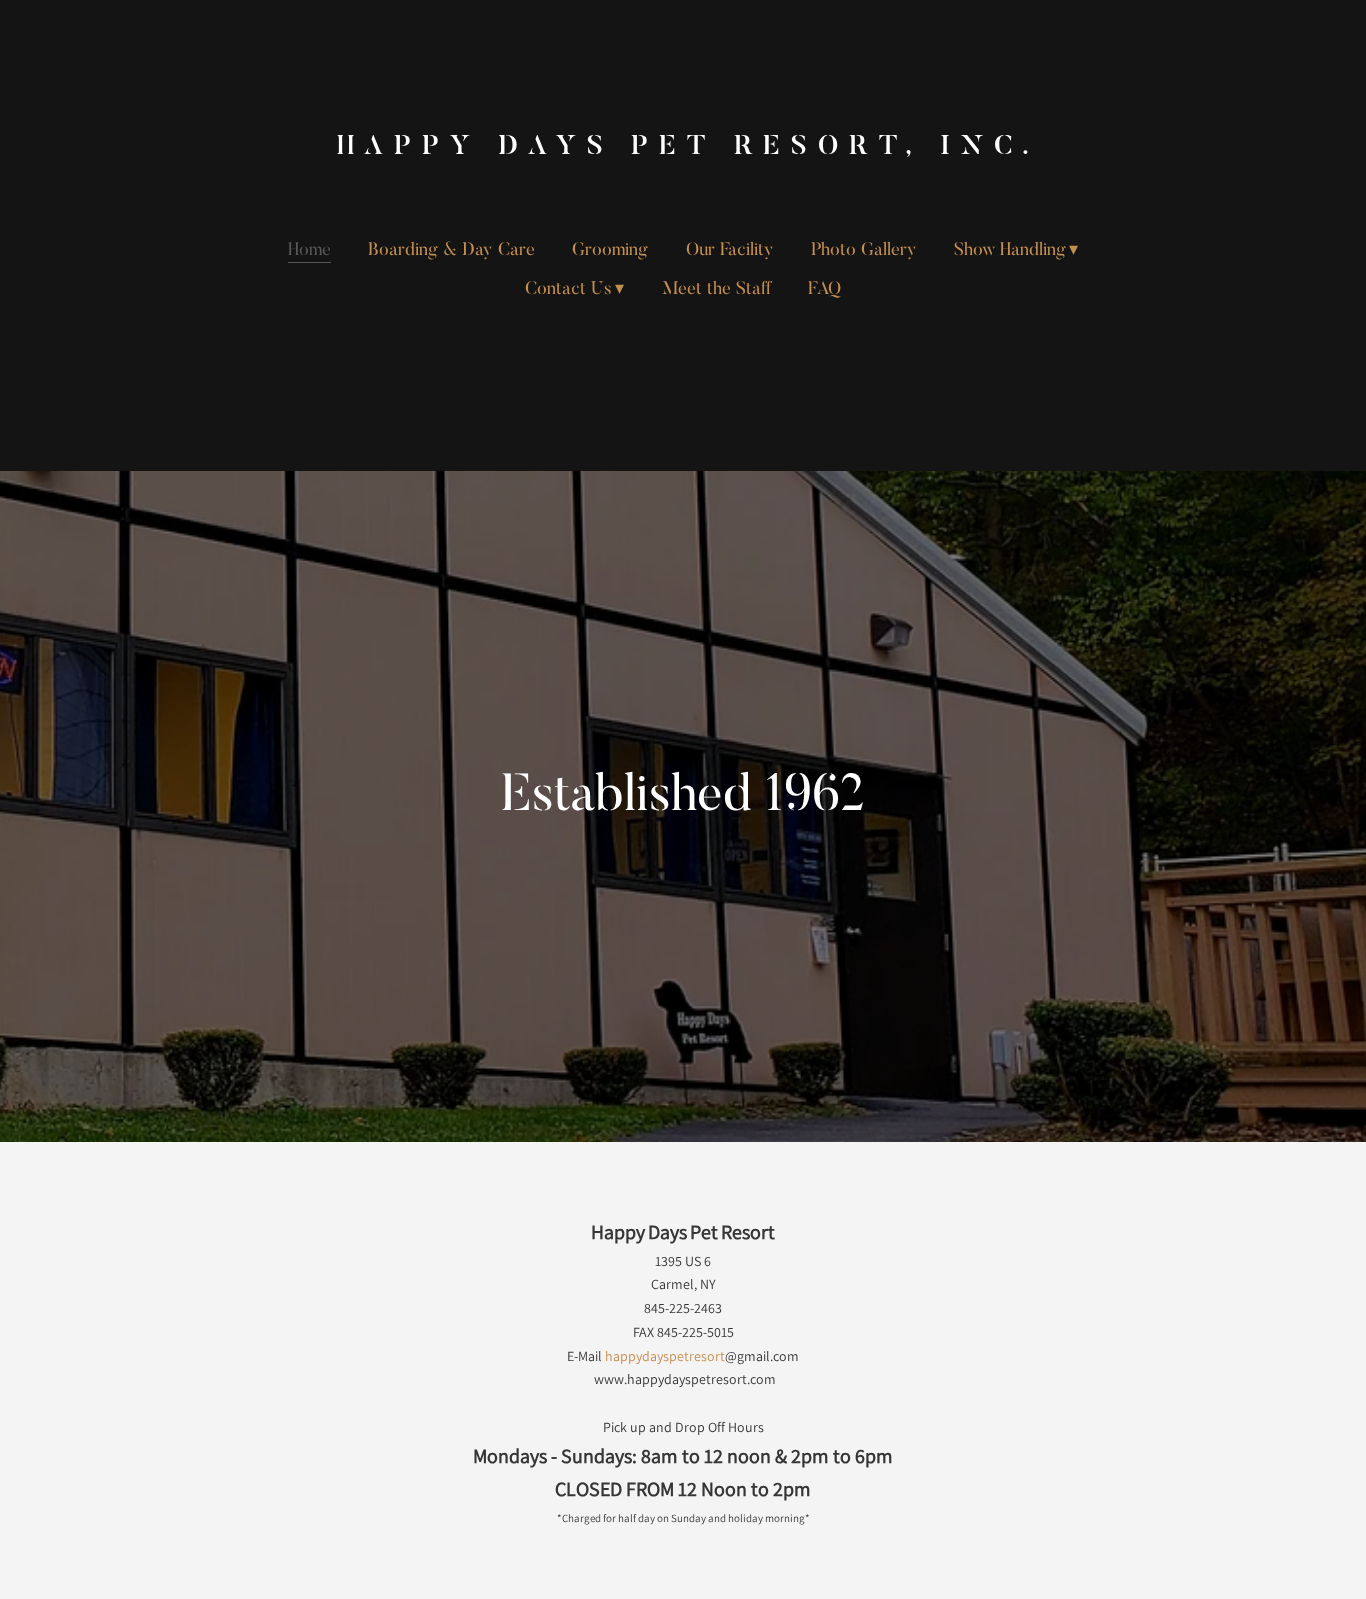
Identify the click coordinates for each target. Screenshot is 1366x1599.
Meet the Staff (716, 290)
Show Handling (1010, 251)
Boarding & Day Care (451, 251)
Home (309, 251)
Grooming (610, 251)
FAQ (824, 290)
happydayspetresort (665, 1356)
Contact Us (568, 290)
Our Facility (730, 251)
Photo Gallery (864, 251)
